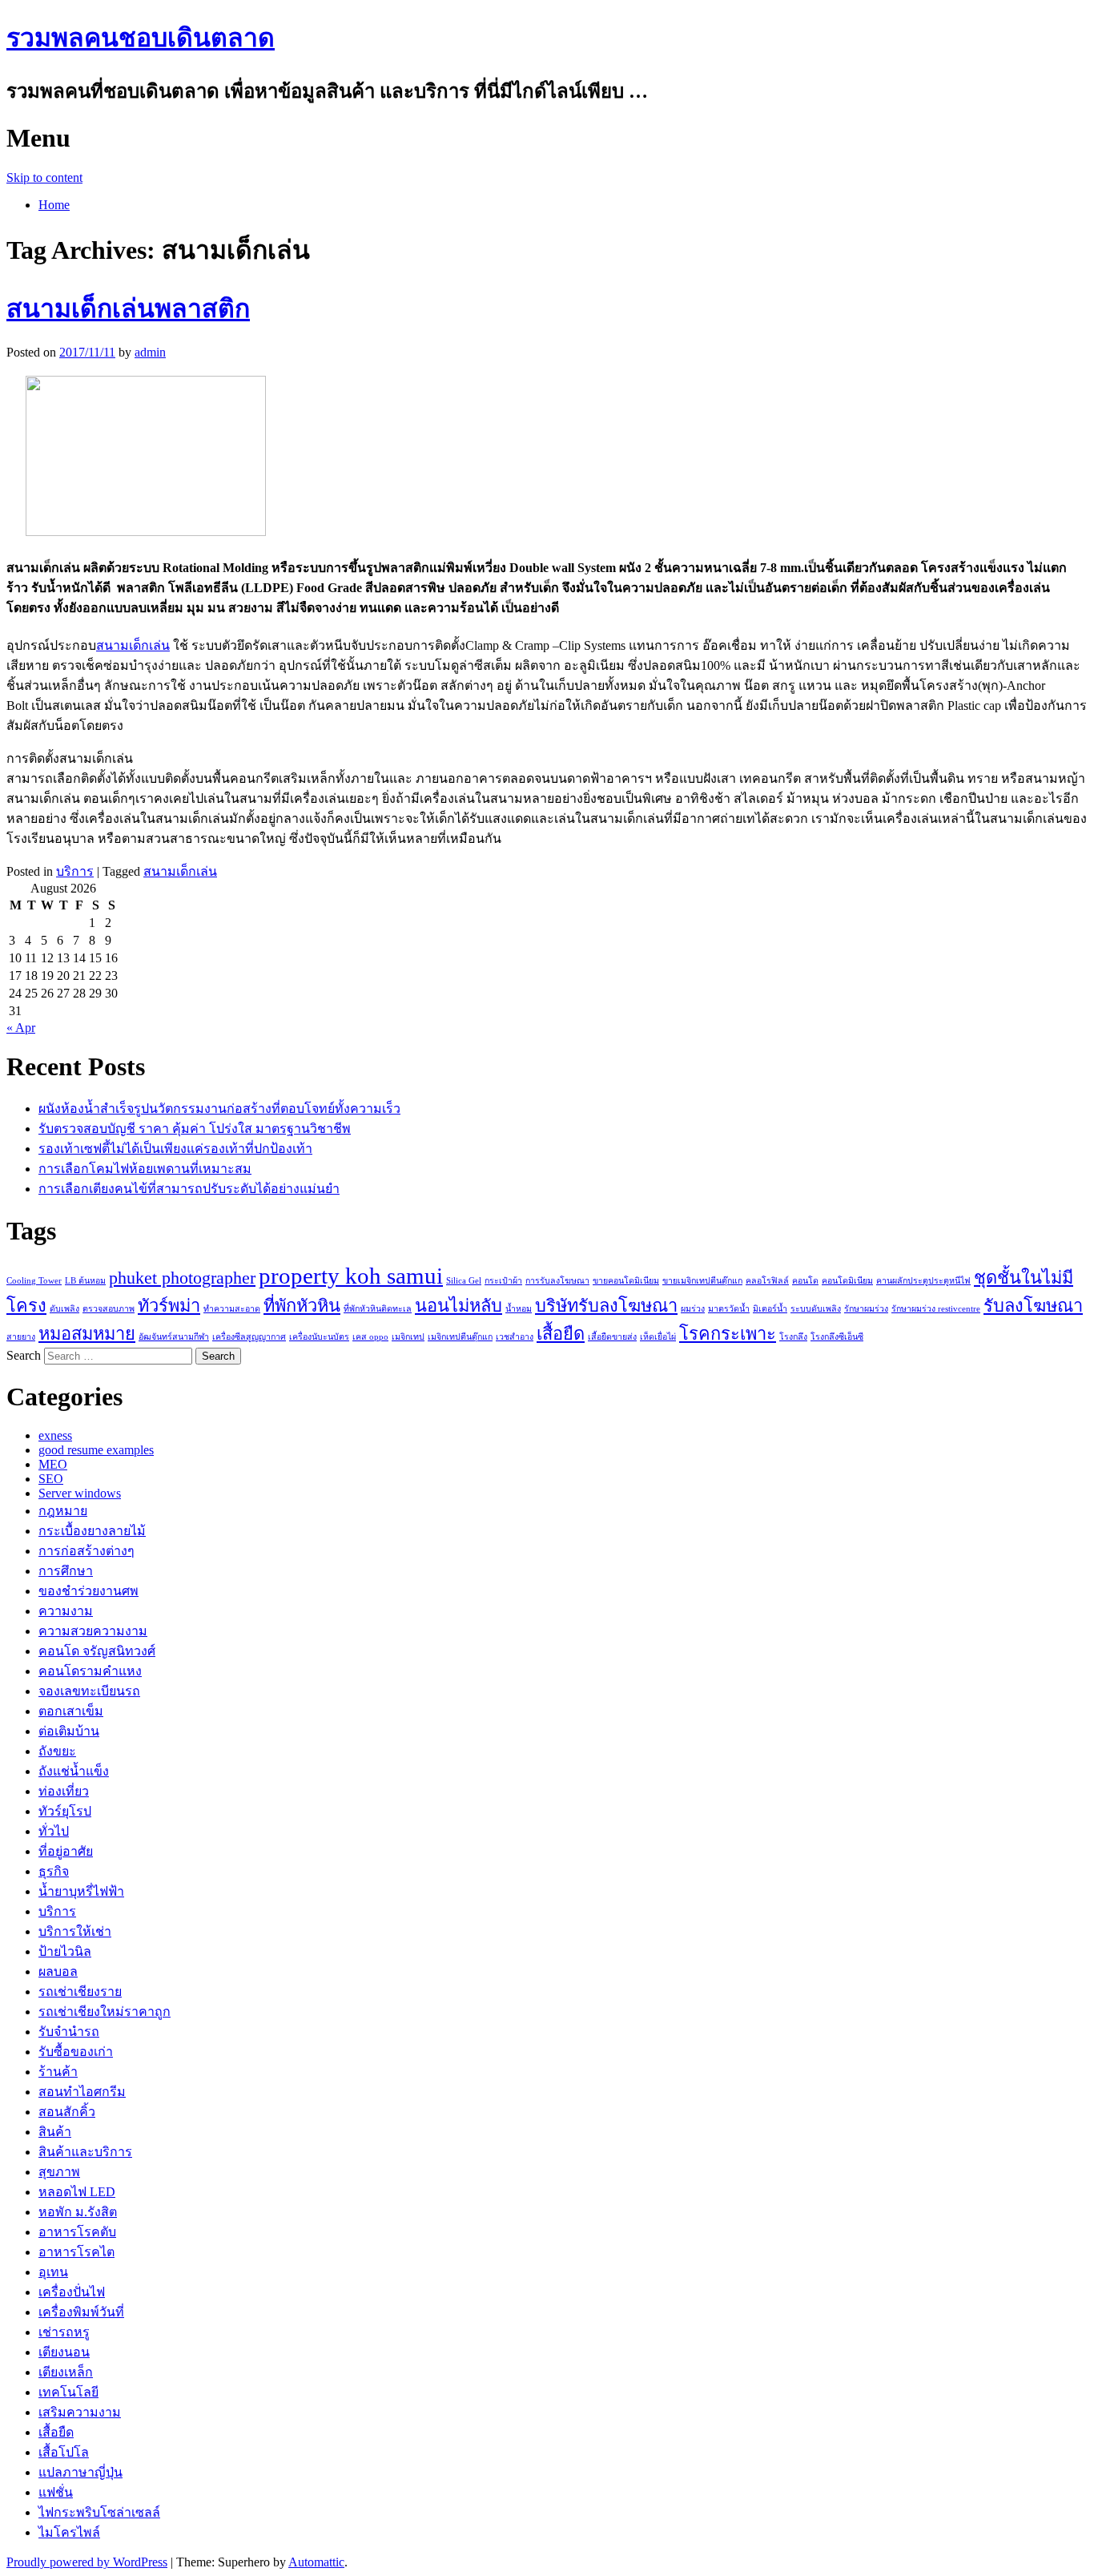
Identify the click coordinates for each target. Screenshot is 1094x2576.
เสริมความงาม (80, 2412)
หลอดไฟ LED (77, 2192)
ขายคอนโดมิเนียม (626, 1281)
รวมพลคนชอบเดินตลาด (141, 38)
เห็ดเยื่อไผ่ (658, 1337)
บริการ (75, 871)
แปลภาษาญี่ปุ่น (80, 2472)
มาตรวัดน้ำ (729, 1309)
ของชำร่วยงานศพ (88, 1591)
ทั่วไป (54, 1831)
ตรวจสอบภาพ (109, 1309)
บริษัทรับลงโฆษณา (606, 1306)
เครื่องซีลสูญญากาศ (249, 1337)
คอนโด (805, 1281)
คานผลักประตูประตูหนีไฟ (923, 1281)
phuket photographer (182, 1278)
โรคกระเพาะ (728, 1334)
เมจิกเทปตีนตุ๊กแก (460, 1337)
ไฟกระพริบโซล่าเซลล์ (99, 2512)
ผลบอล (58, 1971)
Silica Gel (464, 1281)
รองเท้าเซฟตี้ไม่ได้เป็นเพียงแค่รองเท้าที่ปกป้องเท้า (175, 1149)
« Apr (21, 1028)
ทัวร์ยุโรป (65, 1811)
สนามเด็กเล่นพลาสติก (128, 308)
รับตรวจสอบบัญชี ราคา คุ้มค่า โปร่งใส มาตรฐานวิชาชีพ (195, 1129)
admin (150, 352)
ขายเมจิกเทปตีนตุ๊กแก (702, 1281)
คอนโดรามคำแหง (90, 1671)
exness (55, 1435)
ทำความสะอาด (232, 1309)
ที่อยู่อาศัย (66, 1851)
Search (24, 1355)
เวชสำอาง (515, 1337)
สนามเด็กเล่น (133, 645)
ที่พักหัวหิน (302, 1306)
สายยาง (21, 1337)
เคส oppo (370, 1337)
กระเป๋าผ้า (503, 1281)
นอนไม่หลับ (459, 1306)
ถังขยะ (57, 1751)
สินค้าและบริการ (85, 2152)
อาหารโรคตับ (77, 2232)
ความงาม (66, 1611)
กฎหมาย (63, 1511)
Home (54, 205)
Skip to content (44, 177)
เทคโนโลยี (68, 2392)
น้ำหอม (519, 1309)
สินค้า (55, 2132)
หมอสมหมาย (87, 1334)
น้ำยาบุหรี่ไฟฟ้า (81, 1891)
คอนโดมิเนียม (847, 1281)
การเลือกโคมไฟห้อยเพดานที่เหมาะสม (145, 1169)
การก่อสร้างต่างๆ (86, 1551)
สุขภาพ (59, 2172)
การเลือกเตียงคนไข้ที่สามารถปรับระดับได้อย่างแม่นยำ (189, 1189)
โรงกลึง (793, 1337)
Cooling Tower (34, 1281)
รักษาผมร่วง (866, 1309)
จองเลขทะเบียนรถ (89, 1691)
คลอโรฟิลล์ (767, 1281)
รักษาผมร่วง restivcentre (936, 1309)
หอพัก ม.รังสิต (78, 2212)
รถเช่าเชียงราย (80, 1991)
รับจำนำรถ (69, 2032)
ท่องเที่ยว (64, 1791)
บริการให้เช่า (75, 1931)
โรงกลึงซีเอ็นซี (837, 1337)
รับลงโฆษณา (1033, 1306)
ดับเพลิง (64, 1309)
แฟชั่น (56, 2492)
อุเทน (53, 2272)
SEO (51, 1479)
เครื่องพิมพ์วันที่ (81, 2312)
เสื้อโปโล (64, 2452)
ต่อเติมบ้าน (69, 1731)
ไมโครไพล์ (69, 2532)
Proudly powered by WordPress (87, 2562)
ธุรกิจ (54, 1871)
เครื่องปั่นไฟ (72, 2292)
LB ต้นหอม (85, 1281)
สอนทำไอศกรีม (82, 2092)
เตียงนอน (64, 2352)
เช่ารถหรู (64, 2332)
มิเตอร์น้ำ (770, 1309)
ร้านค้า (58, 2072)
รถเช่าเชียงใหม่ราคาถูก (105, 2012)
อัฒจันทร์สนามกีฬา (174, 1337)
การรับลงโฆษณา (557, 1281)
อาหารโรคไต (76, 2252)
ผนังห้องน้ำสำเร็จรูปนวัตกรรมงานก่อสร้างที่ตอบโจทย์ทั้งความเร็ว (219, 1109)
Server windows (80, 1493)
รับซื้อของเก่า (76, 2052)
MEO (53, 1464)
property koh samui (351, 1276)
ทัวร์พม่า (169, 1306)
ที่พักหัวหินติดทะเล (378, 1309)
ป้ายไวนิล (65, 1951)
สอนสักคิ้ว (67, 2112)
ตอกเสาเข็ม (71, 1711)
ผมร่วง (693, 1309)
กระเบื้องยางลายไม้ (92, 1531)
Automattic (316, 2562)
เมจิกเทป (408, 1337)
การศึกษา (66, 1571)
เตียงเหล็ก (66, 2372)
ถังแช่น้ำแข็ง (74, 1771)
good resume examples (96, 1450)
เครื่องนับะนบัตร (319, 1337)
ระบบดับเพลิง (816, 1309)
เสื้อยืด (561, 1334)
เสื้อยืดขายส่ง (612, 1337)
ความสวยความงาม (93, 1631)
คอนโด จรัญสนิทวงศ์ (97, 1651)
